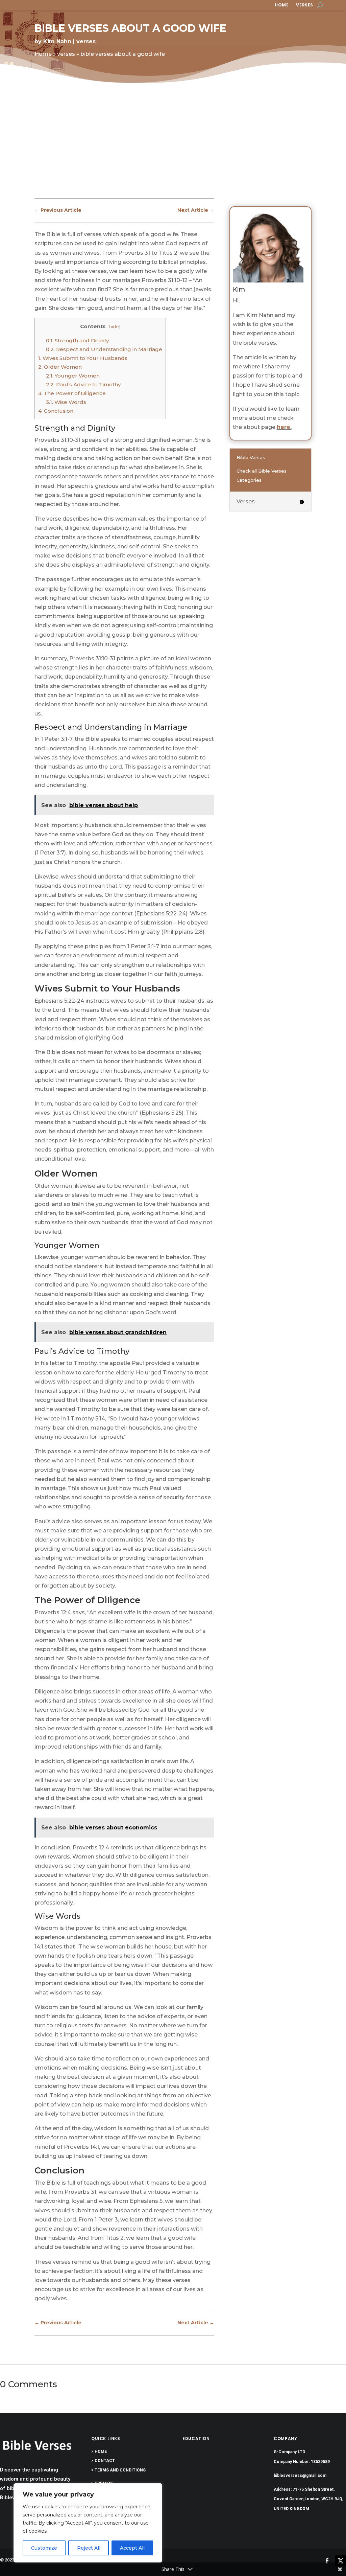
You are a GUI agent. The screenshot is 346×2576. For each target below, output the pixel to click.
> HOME (99, 2452)
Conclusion (56, 411)
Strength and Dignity (77, 340)
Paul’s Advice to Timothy (83, 384)
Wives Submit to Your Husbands (83, 358)
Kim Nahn (57, 41)
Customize (44, 2548)
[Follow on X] (341, 2561)
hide (114, 326)
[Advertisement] (173, 146)
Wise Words (66, 402)
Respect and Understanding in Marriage (104, 349)
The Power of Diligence (72, 393)
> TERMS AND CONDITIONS (118, 2470)
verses (305, 5)
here (283, 427)
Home (282, 5)
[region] (88, 2523)
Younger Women (73, 376)
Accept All (132, 2548)
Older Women (60, 367)
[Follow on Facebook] (327, 2561)
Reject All (89, 2548)
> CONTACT (103, 2461)
